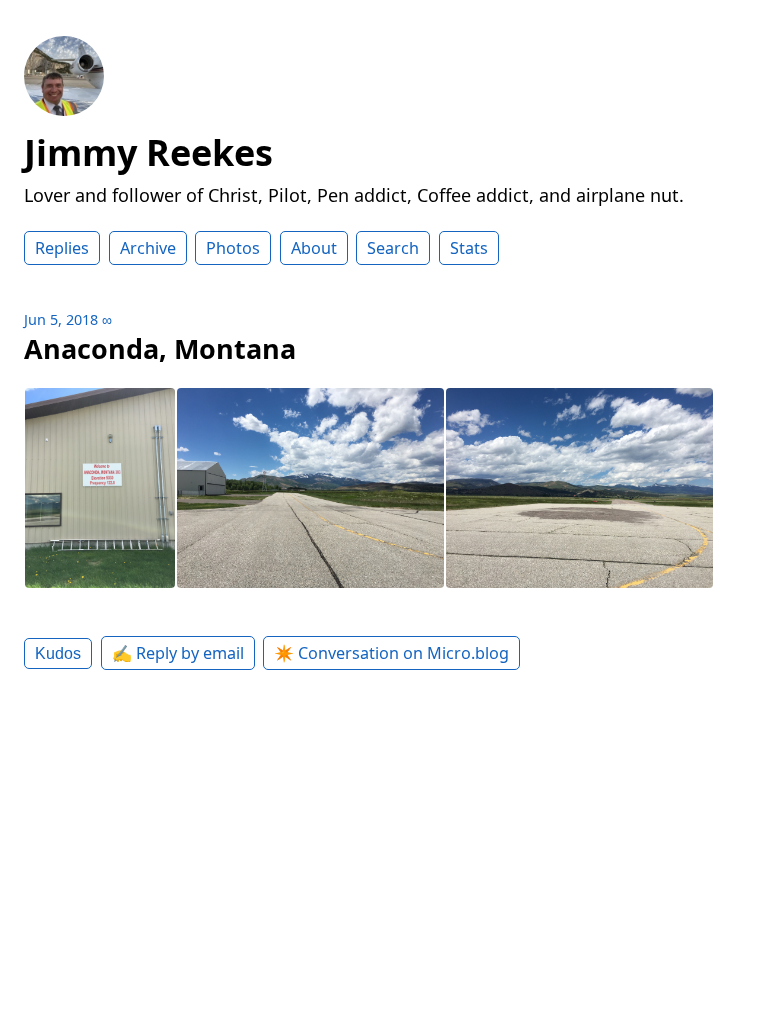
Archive (148, 248)
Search (393, 248)
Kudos (58, 653)
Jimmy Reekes (148, 152)
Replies (62, 248)
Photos (233, 248)
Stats (469, 248)
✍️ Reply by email (178, 653)
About (314, 248)
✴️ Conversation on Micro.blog (391, 653)
